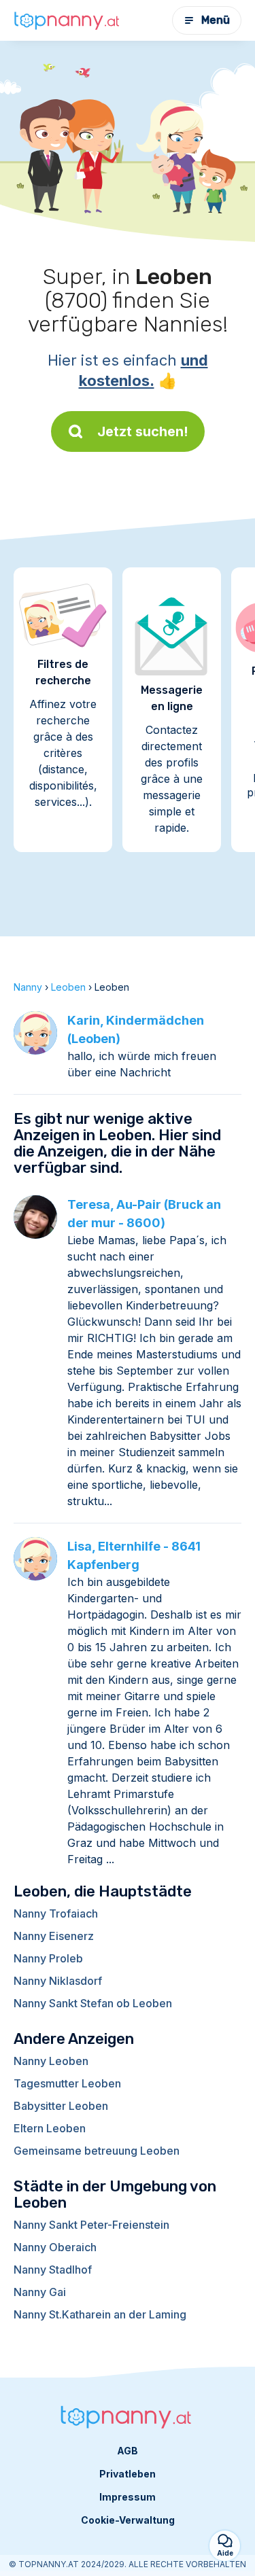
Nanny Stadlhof (53, 2270)
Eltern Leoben (50, 2128)
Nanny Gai (40, 2292)
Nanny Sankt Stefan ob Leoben (93, 2003)
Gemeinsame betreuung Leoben (97, 2151)
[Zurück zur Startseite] (68, 20)
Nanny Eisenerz (54, 1936)
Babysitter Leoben (61, 2106)
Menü (216, 20)
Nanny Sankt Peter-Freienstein (91, 2225)
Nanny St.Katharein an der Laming (100, 2314)
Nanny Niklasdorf (58, 1981)
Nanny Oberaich (55, 2247)
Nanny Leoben (51, 2061)
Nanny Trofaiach (56, 1913)
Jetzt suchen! (143, 431)
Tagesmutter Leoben (67, 2083)
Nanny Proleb (48, 1958)
